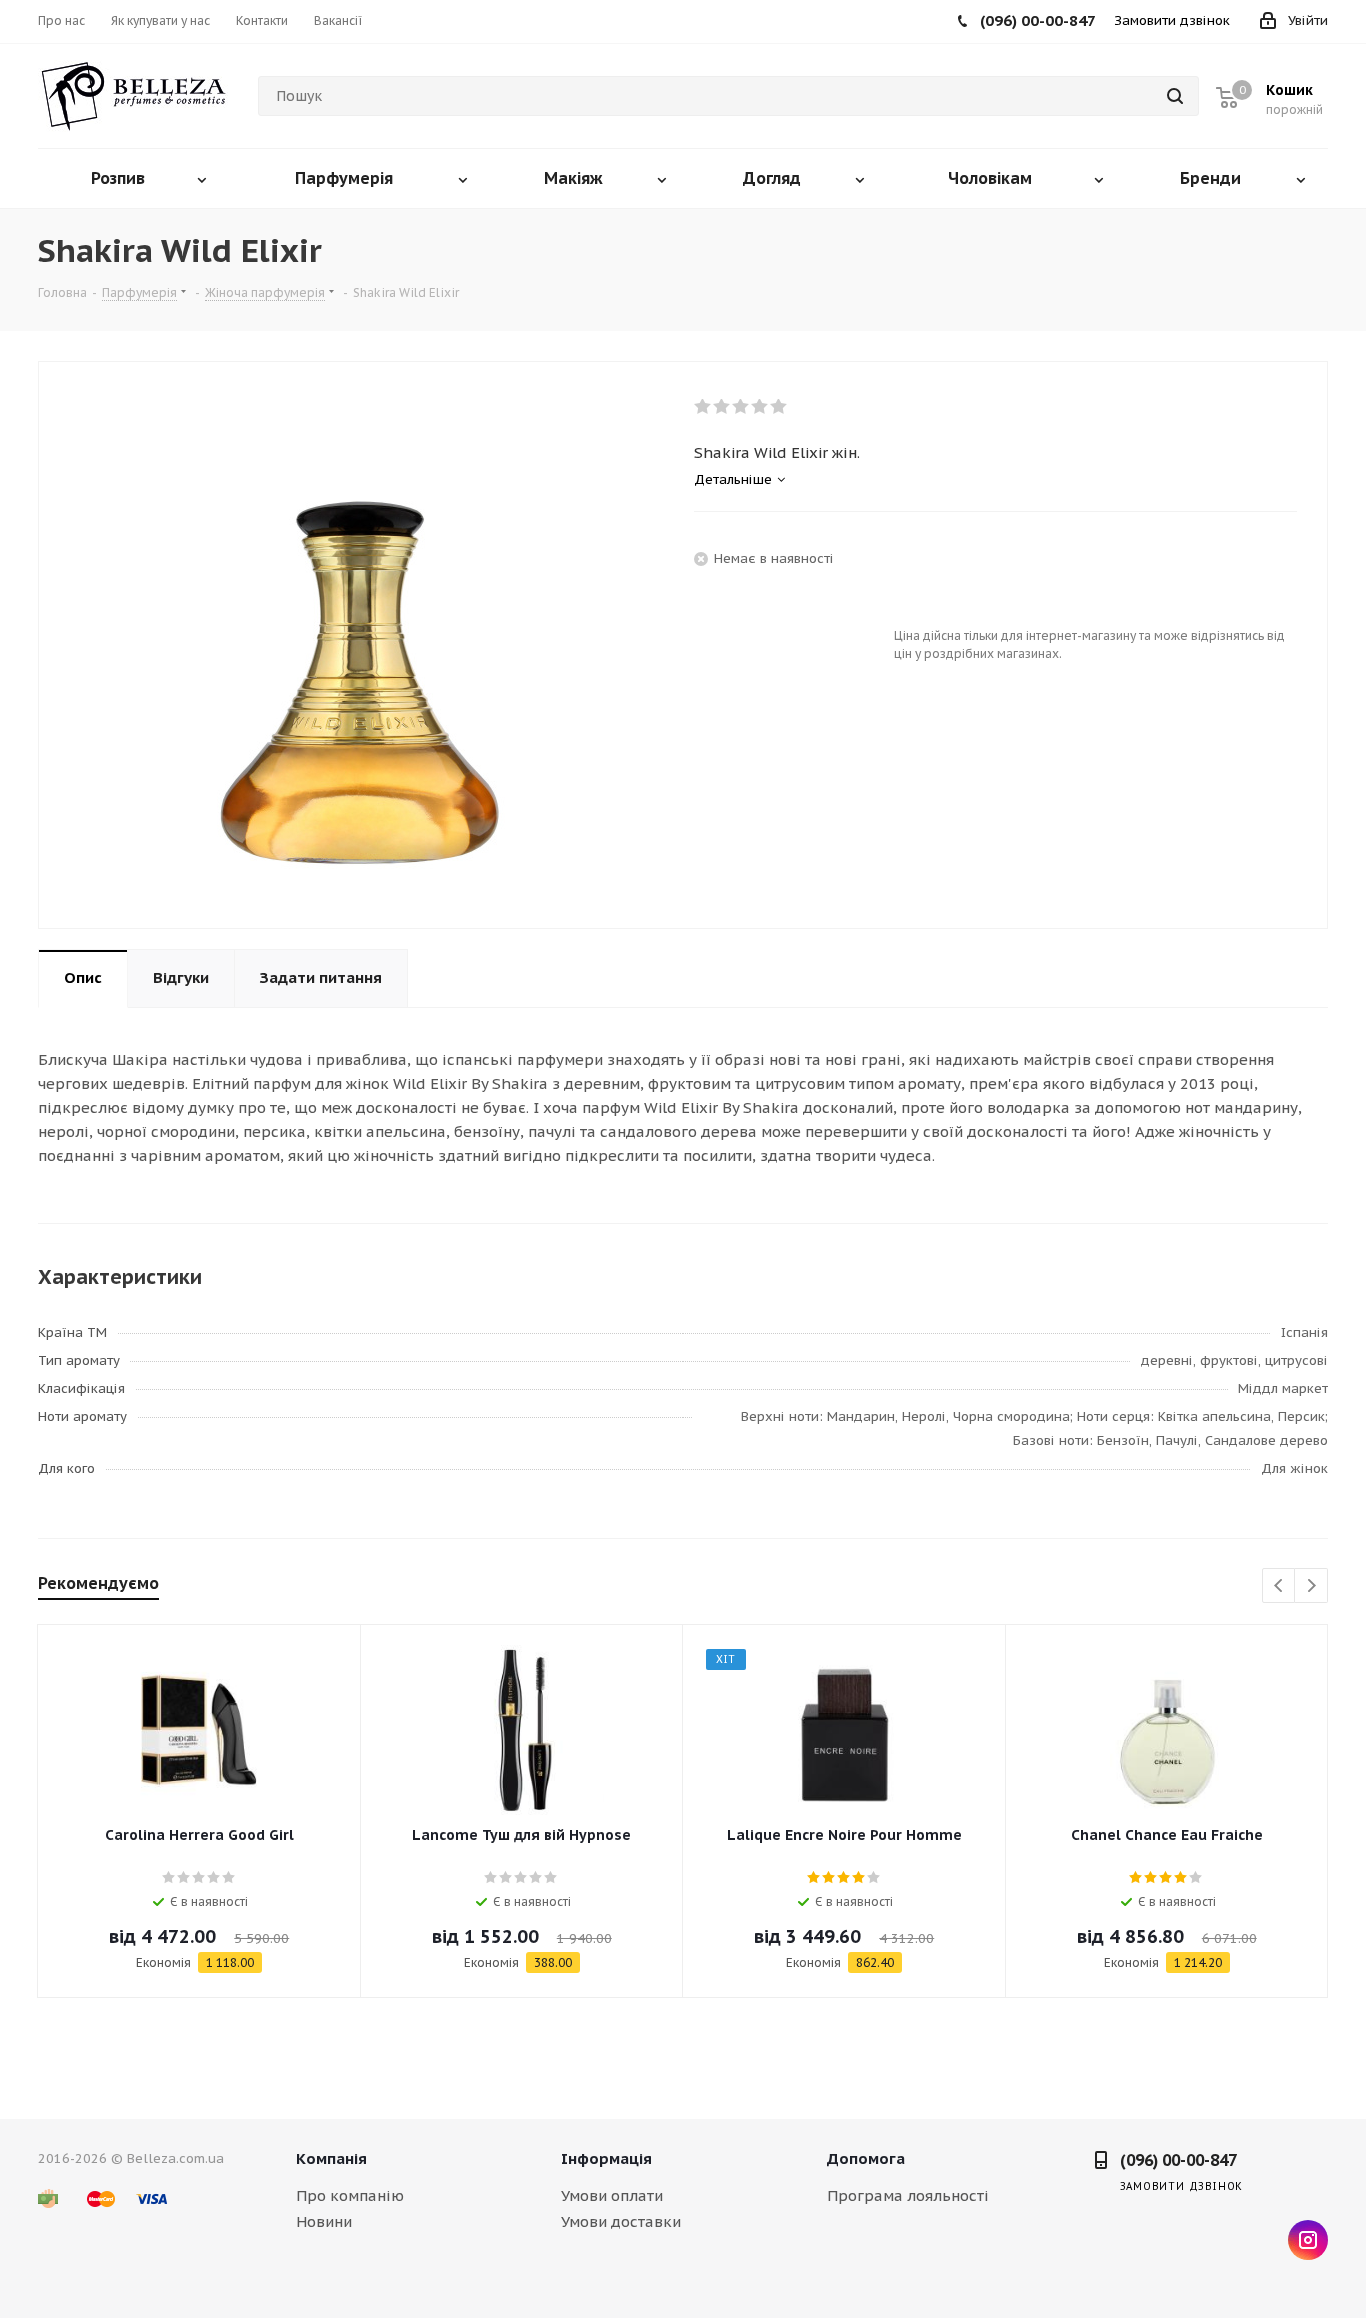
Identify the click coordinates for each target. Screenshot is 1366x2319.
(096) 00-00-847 (1178, 2160)
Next (1311, 1586)
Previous (1279, 1586)
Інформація (606, 2158)
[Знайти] (1175, 96)
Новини (324, 2221)
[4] (760, 407)
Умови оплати (612, 2195)
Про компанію (350, 2195)
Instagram (1308, 2240)
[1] (703, 407)
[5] (779, 407)
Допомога (866, 2158)
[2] (722, 407)
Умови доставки (621, 2221)
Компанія (331, 2158)
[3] (741, 407)
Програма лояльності (908, 2195)
